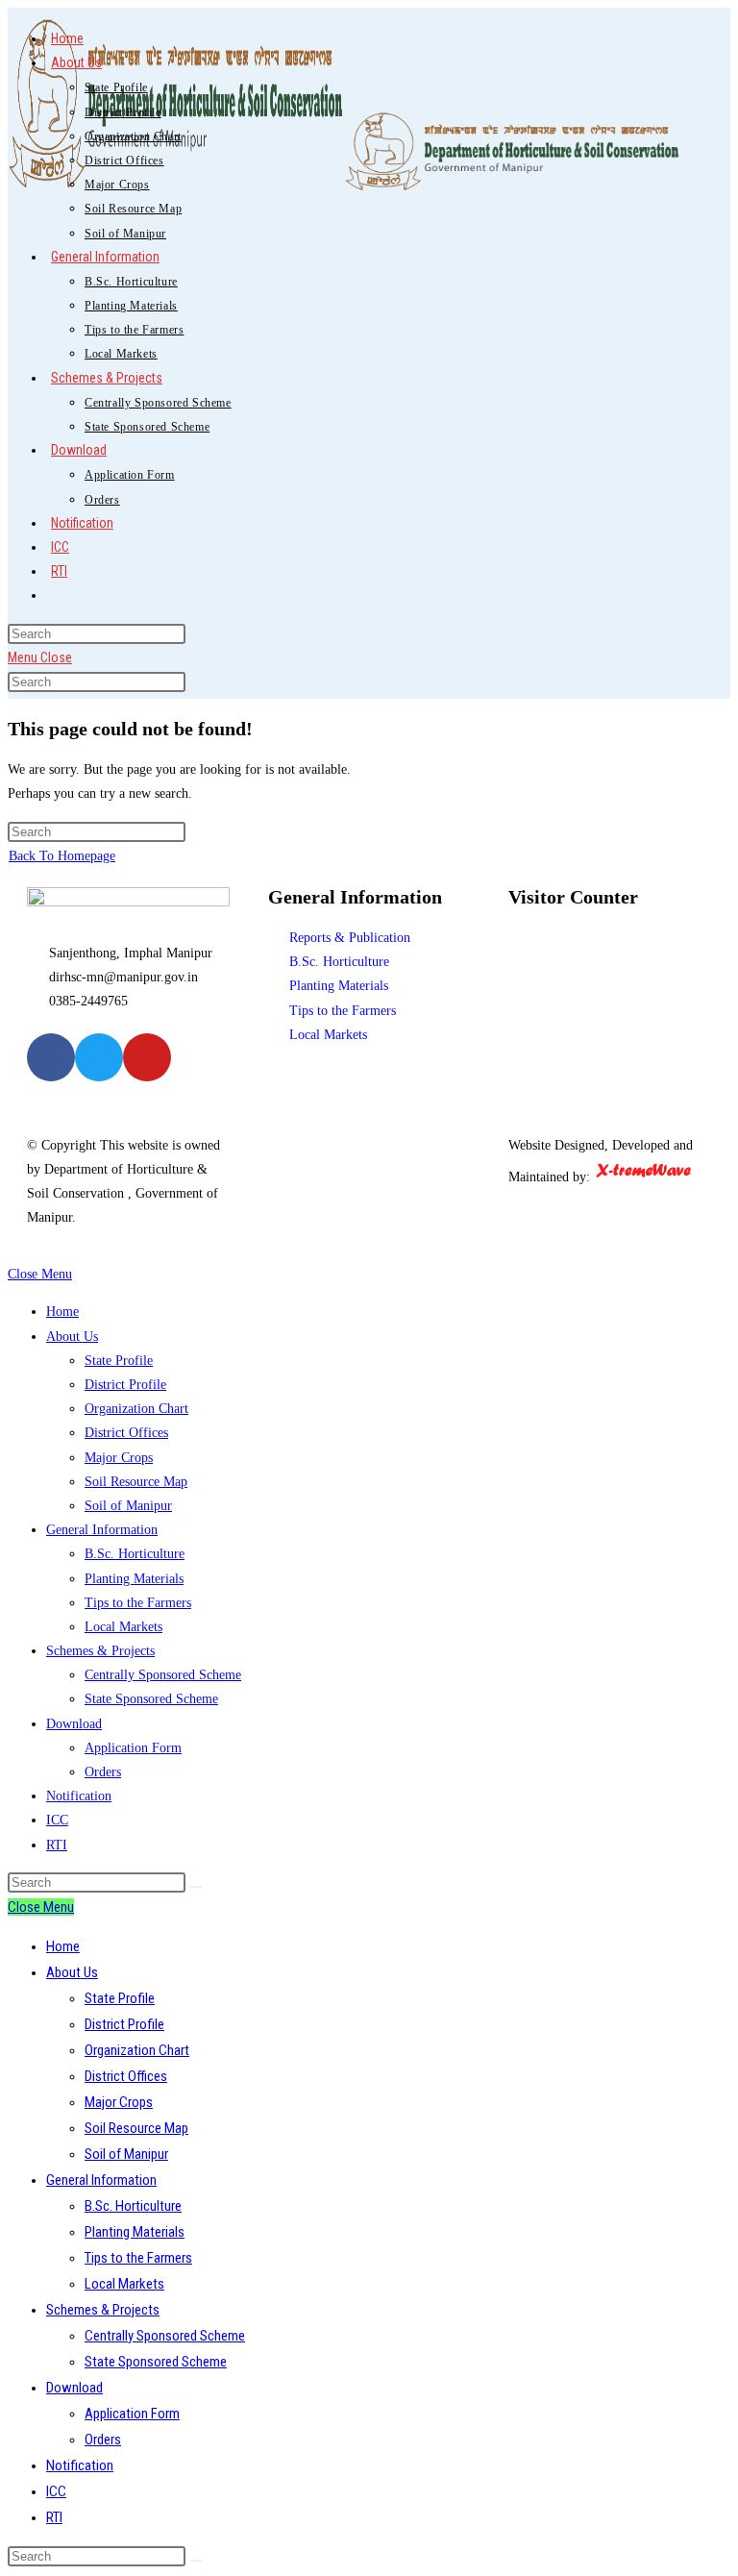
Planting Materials (134, 1579)
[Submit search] (196, 1887)
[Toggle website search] (51, 595)
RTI (57, 1845)
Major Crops (119, 1458)
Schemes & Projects (100, 1651)
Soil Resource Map (136, 1482)
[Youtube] (147, 1057)
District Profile (125, 1385)
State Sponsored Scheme (151, 1699)
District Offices (126, 1433)
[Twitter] (99, 1057)
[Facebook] (51, 1057)
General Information (102, 1530)
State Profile (119, 1361)
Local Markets (123, 1627)
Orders (103, 1772)
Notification (79, 1796)
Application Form (133, 1748)
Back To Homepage (62, 856)
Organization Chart (136, 1409)
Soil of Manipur (128, 1506)
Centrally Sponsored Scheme (163, 1675)
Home (62, 1312)
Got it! (647, 33)
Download (74, 1724)
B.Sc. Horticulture (135, 1554)
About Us (72, 1337)
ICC (57, 1820)
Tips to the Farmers (138, 1603)
